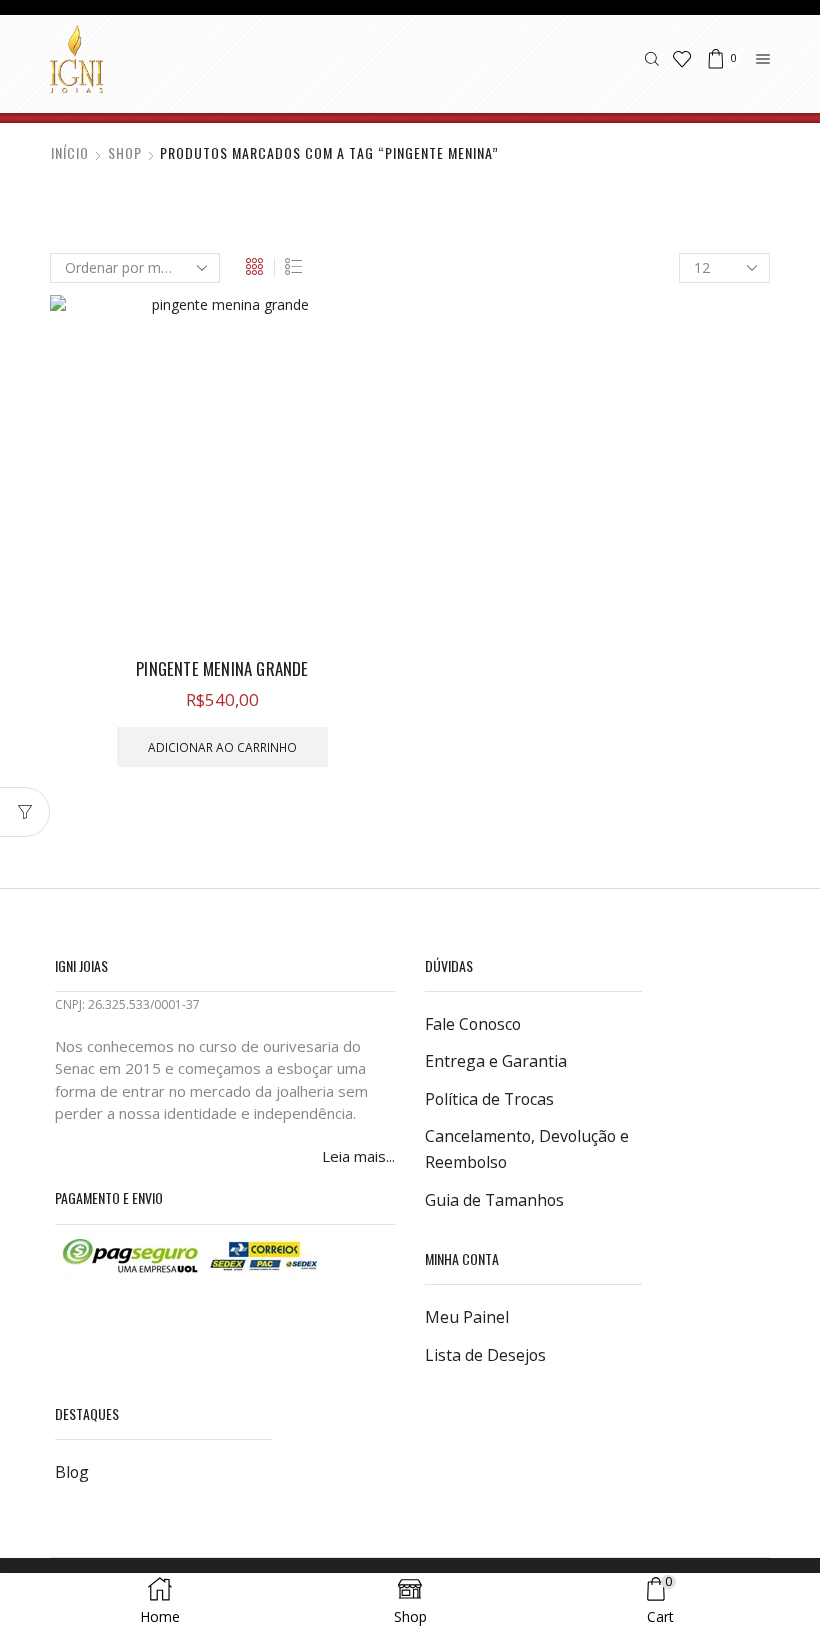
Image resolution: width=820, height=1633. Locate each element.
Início (70, 153)
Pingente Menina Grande (222, 668)
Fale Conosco (473, 1024)
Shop (125, 153)
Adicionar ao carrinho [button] (222, 747)
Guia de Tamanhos (494, 1200)
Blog (72, 1472)
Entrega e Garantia (496, 1061)
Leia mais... (358, 1156)
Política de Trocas (489, 1099)
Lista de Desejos (485, 1355)
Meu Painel (467, 1317)
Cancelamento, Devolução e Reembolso (527, 1149)
